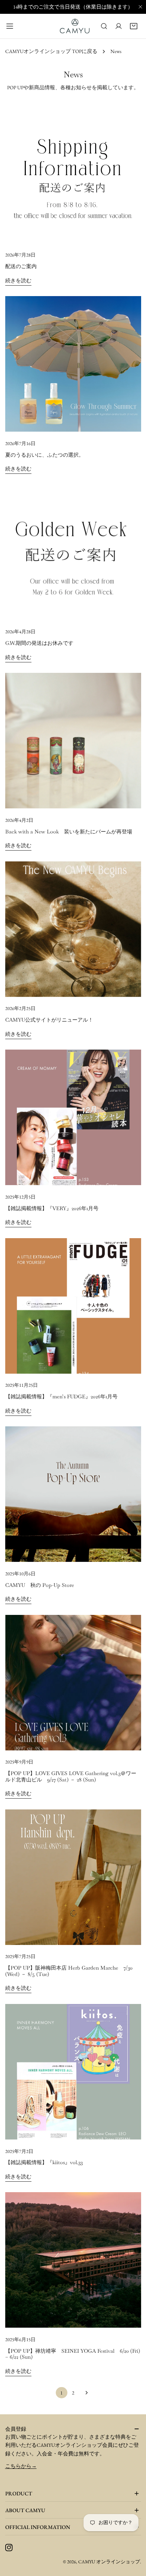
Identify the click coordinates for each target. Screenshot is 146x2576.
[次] (84, 2393)
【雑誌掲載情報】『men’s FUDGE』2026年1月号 (61, 1396)
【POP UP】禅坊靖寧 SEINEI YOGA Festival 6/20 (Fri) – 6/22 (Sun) (73, 2354)
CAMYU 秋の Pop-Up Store (40, 1585)
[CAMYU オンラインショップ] (75, 26)
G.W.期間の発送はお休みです (39, 643)
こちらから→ (21, 2466)
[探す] (104, 26)
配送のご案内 (21, 266)
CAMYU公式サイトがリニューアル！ (49, 1020)
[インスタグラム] (9, 2547)
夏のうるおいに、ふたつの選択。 (45, 455)
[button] (134, 26)
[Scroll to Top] (132, 2562)
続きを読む (18, 280)
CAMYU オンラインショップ (109, 2562)
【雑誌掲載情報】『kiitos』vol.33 (44, 2162)
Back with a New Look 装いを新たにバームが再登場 (69, 832)
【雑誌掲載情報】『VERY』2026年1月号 (52, 1208)
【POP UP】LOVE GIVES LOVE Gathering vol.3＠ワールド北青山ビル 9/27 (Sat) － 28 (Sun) (71, 1776)
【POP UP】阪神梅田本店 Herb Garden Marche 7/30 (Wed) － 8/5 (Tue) (69, 1971)
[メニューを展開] (10, 26)
